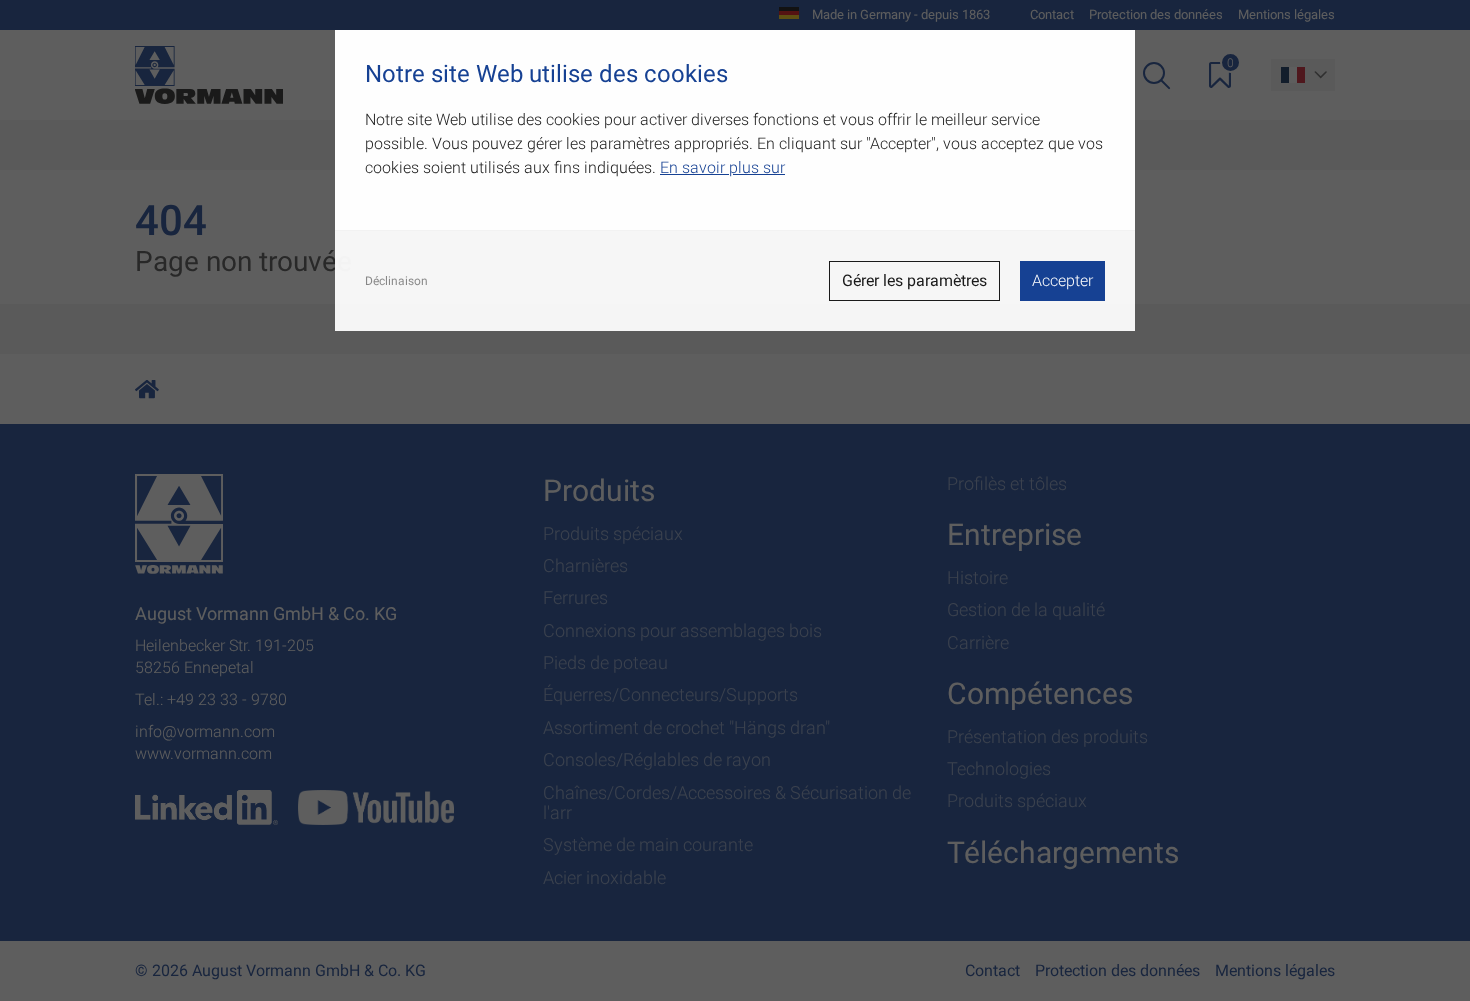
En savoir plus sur (722, 167)
